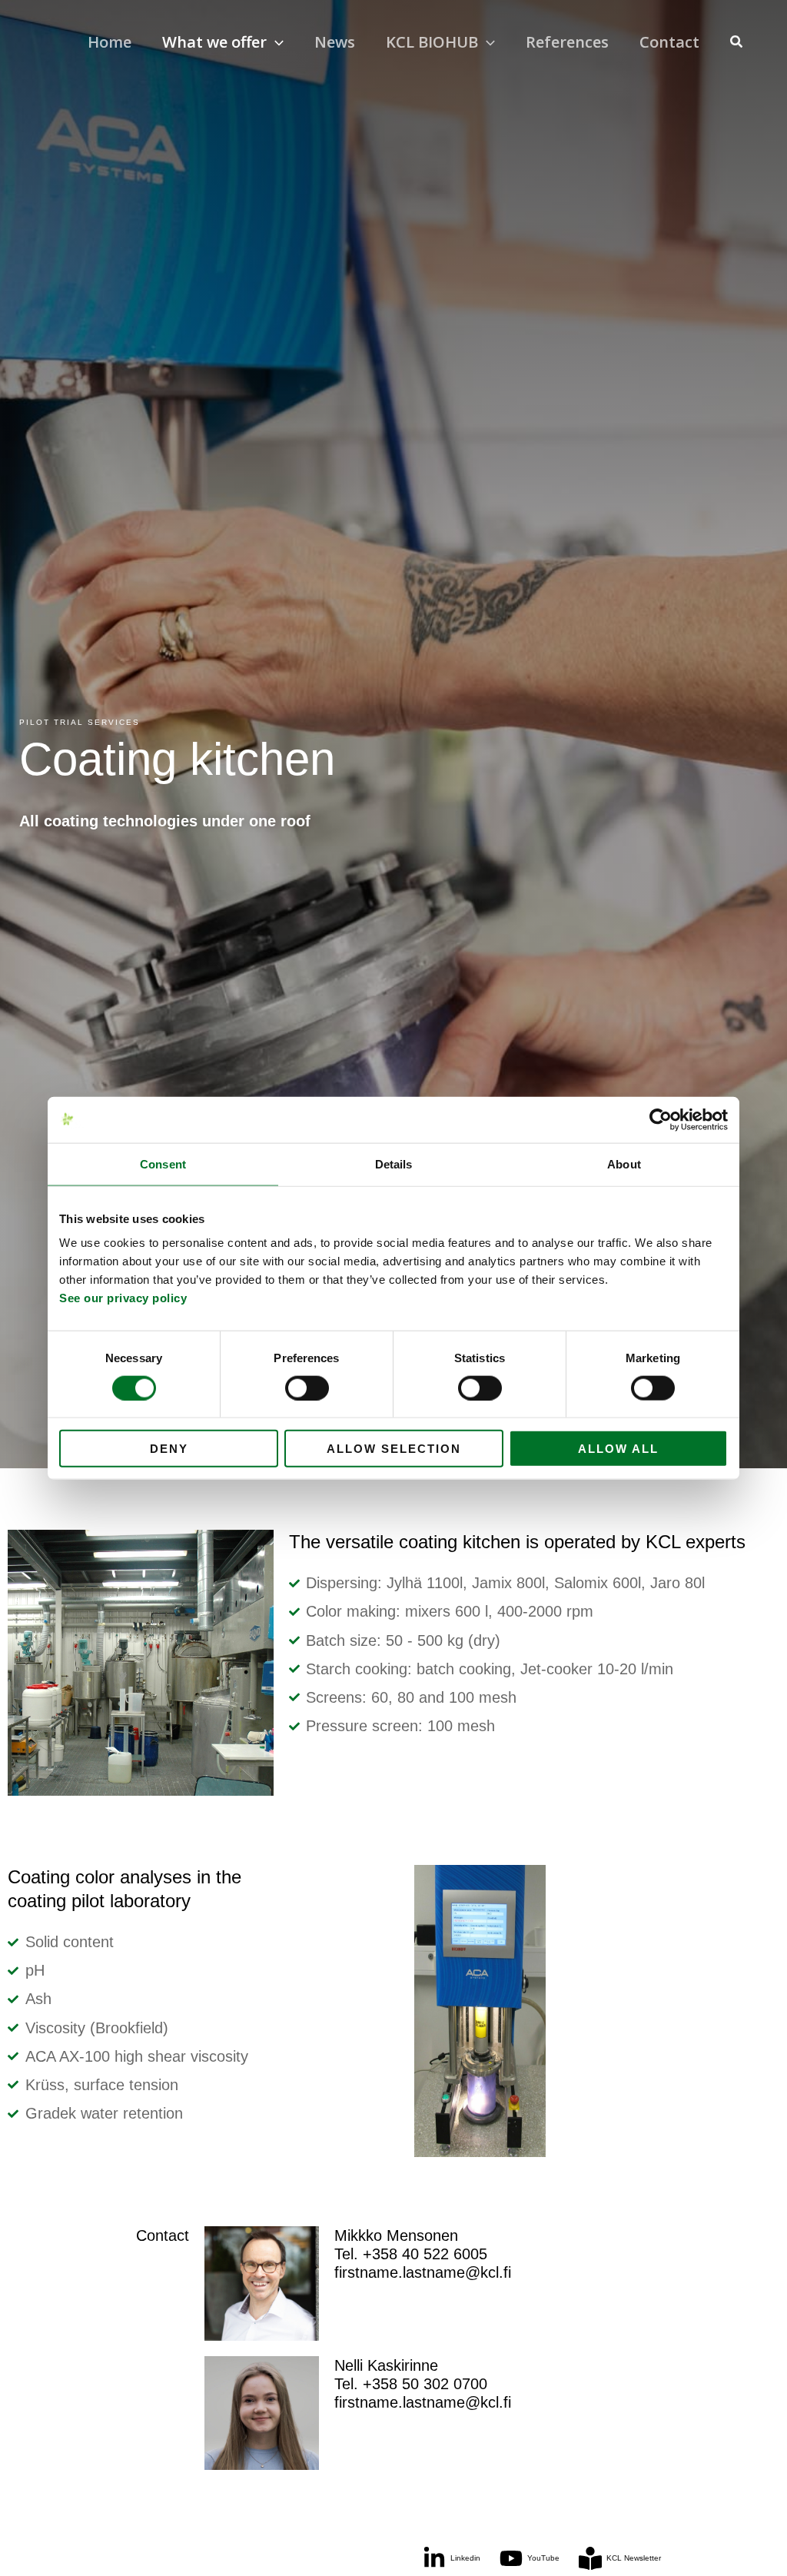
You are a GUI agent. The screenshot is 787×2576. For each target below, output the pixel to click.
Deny (169, 1449)
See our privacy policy (123, 1298)
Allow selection (394, 1449)
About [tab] (624, 1163)
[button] (275, 42)
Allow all (618, 1449)
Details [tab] (394, 1163)
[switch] (307, 1388)
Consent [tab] (163, 1163)
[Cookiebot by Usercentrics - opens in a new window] (661, 1119)
